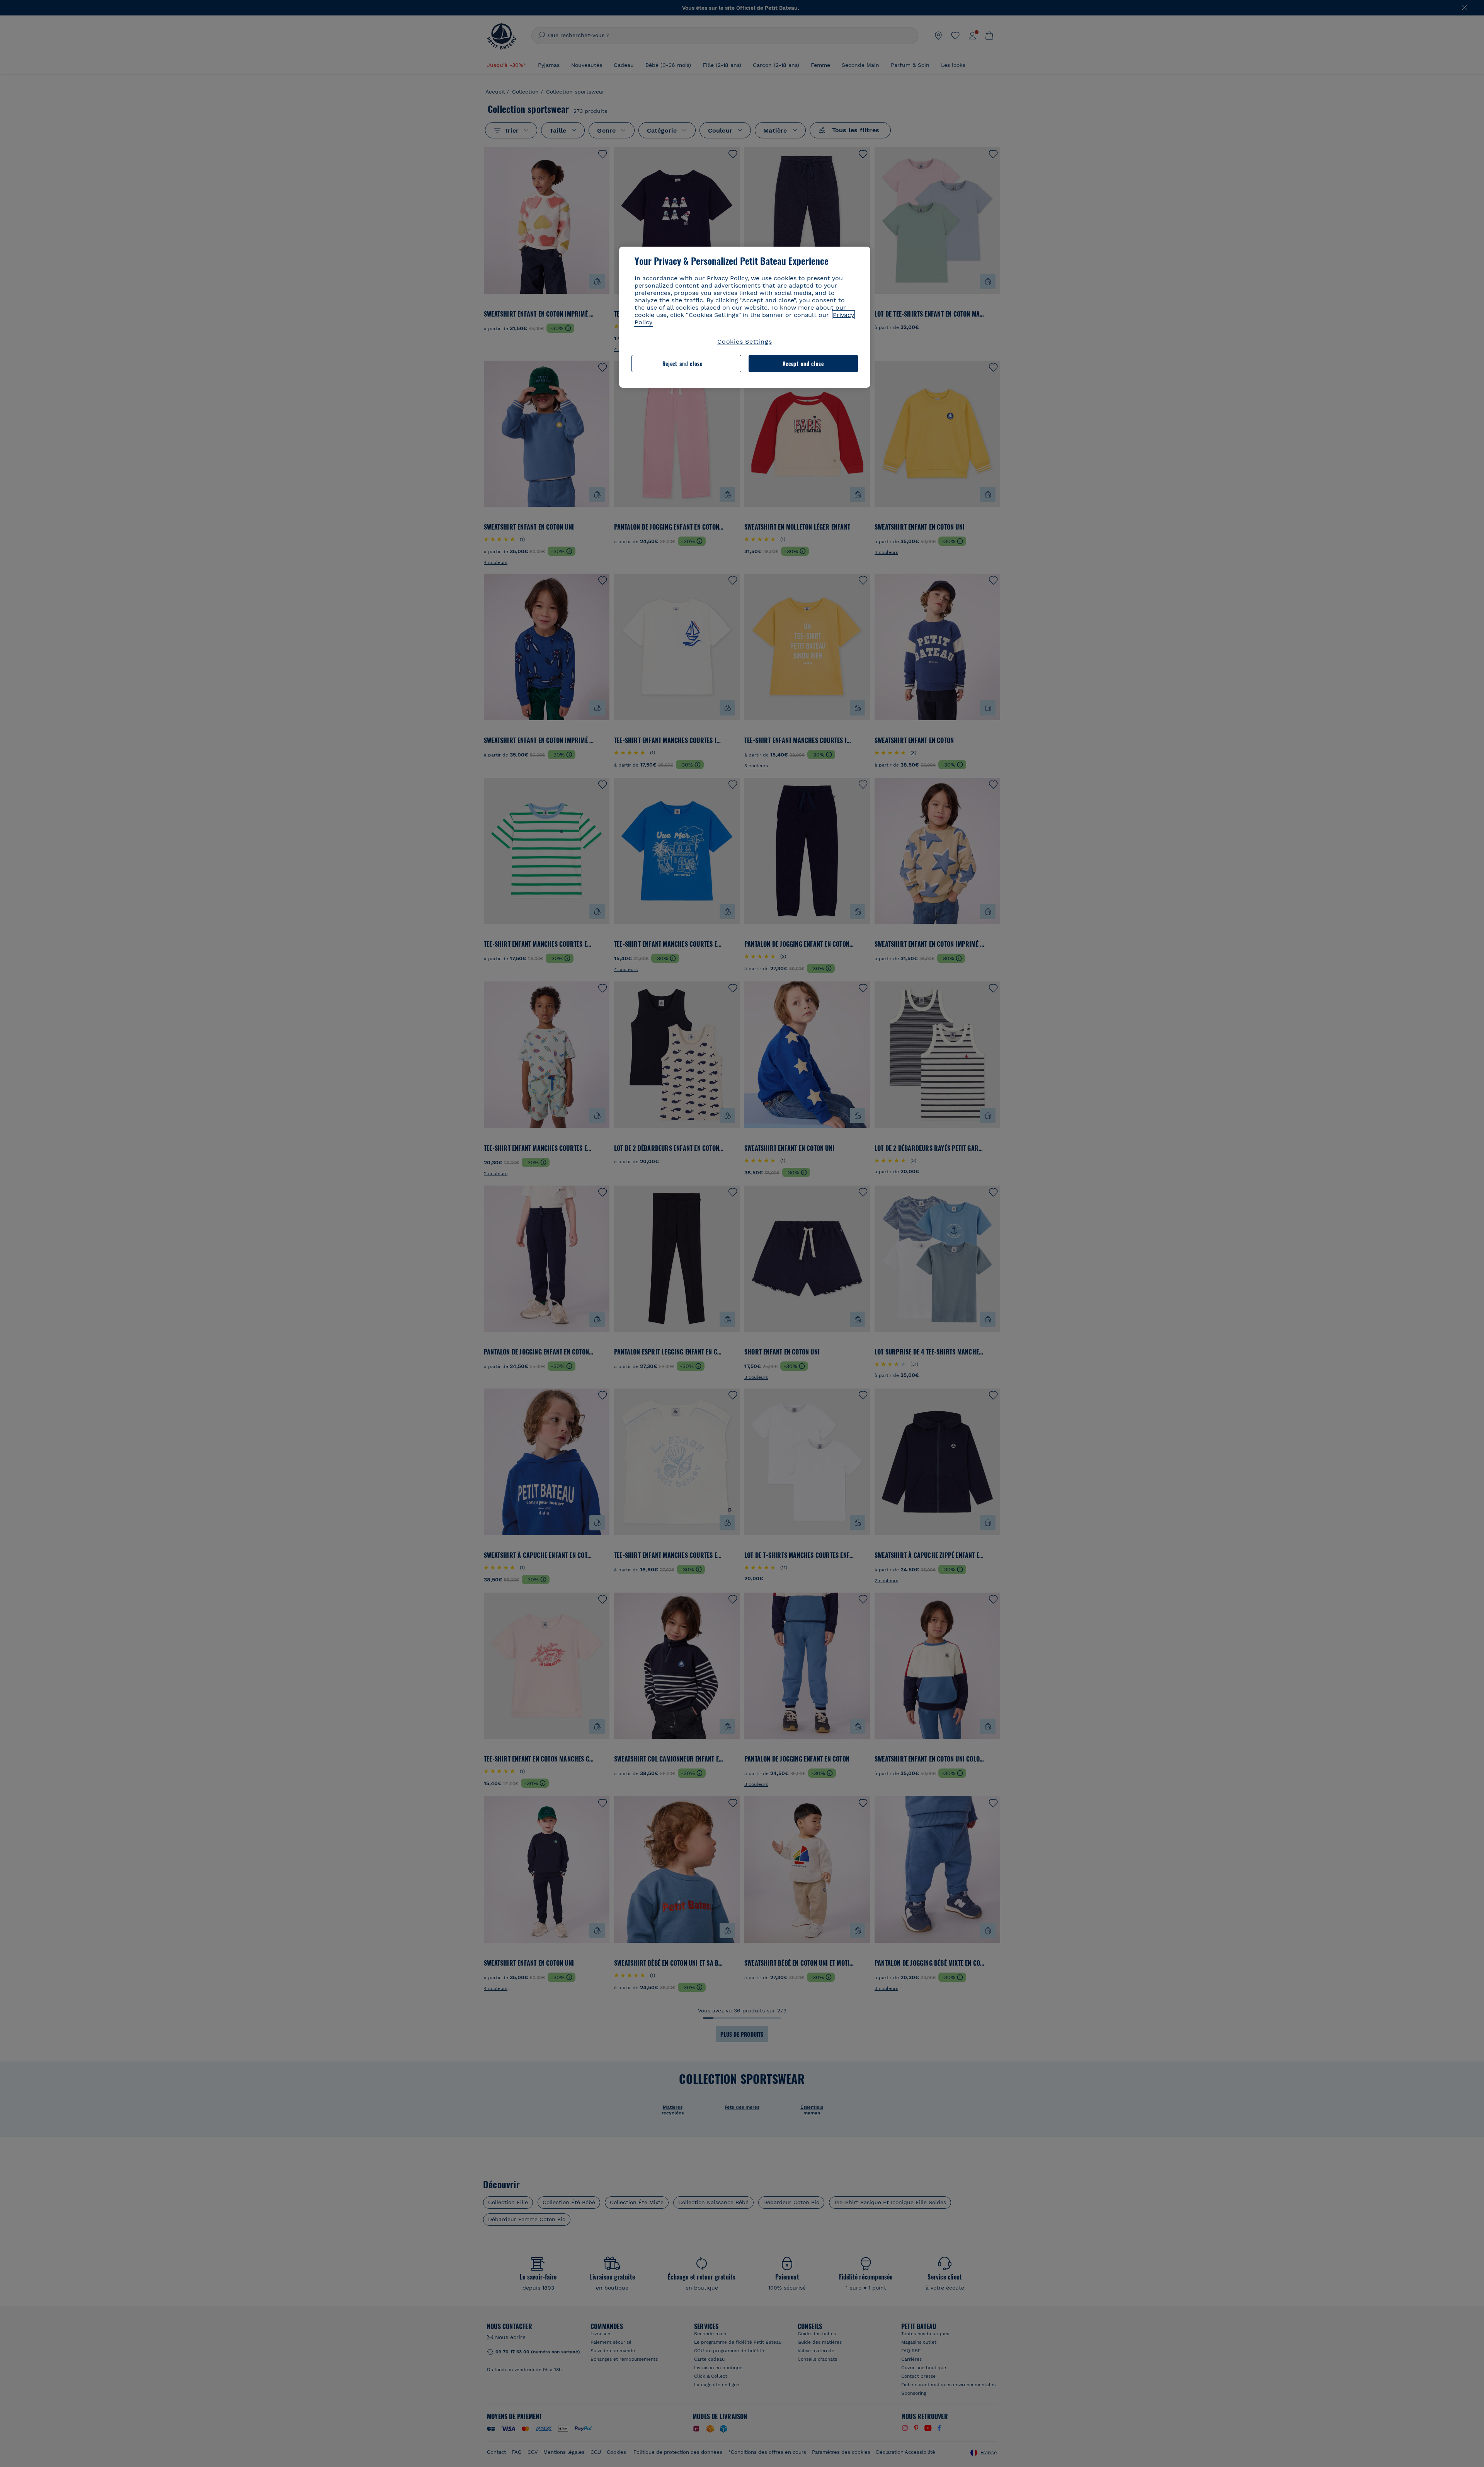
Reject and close (682, 364)
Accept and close (803, 364)
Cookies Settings (745, 342)
